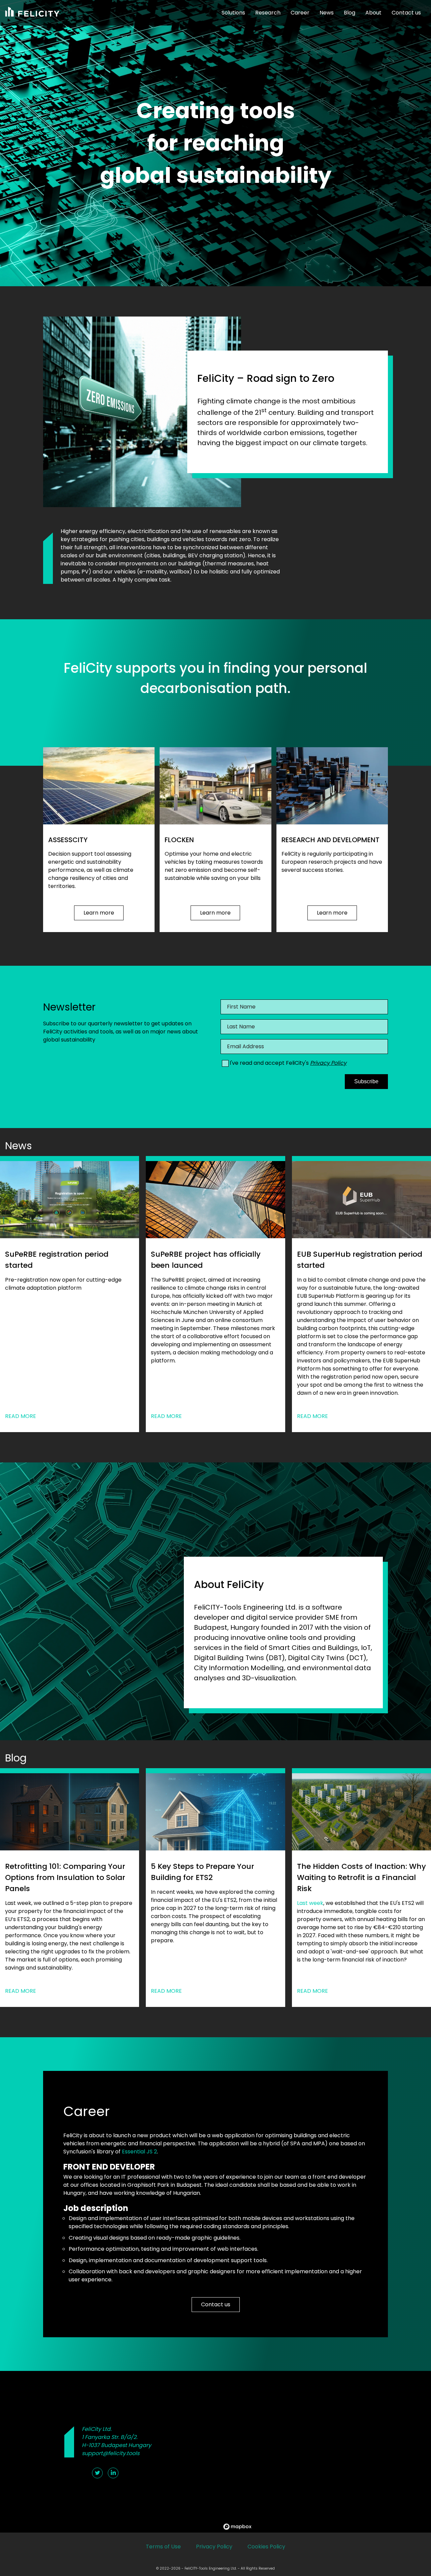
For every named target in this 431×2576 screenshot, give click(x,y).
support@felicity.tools (111, 2453)
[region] (326, 2452)
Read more (21, 1416)
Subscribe (366, 1081)
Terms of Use (163, 2547)
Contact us (406, 13)
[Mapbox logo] (237, 2527)
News (327, 13)
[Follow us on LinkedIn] (113, 2473)
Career (300, 13)
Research (268, 13)
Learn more (99, 913)
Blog (350, 13)
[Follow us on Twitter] (97, 2473)
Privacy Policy (328, 1063)
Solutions (233, 13)
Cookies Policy (266, 2547)
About (373, 13)
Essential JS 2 (139, 2152)
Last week (310, 1903)
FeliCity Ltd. (97, 2429)
